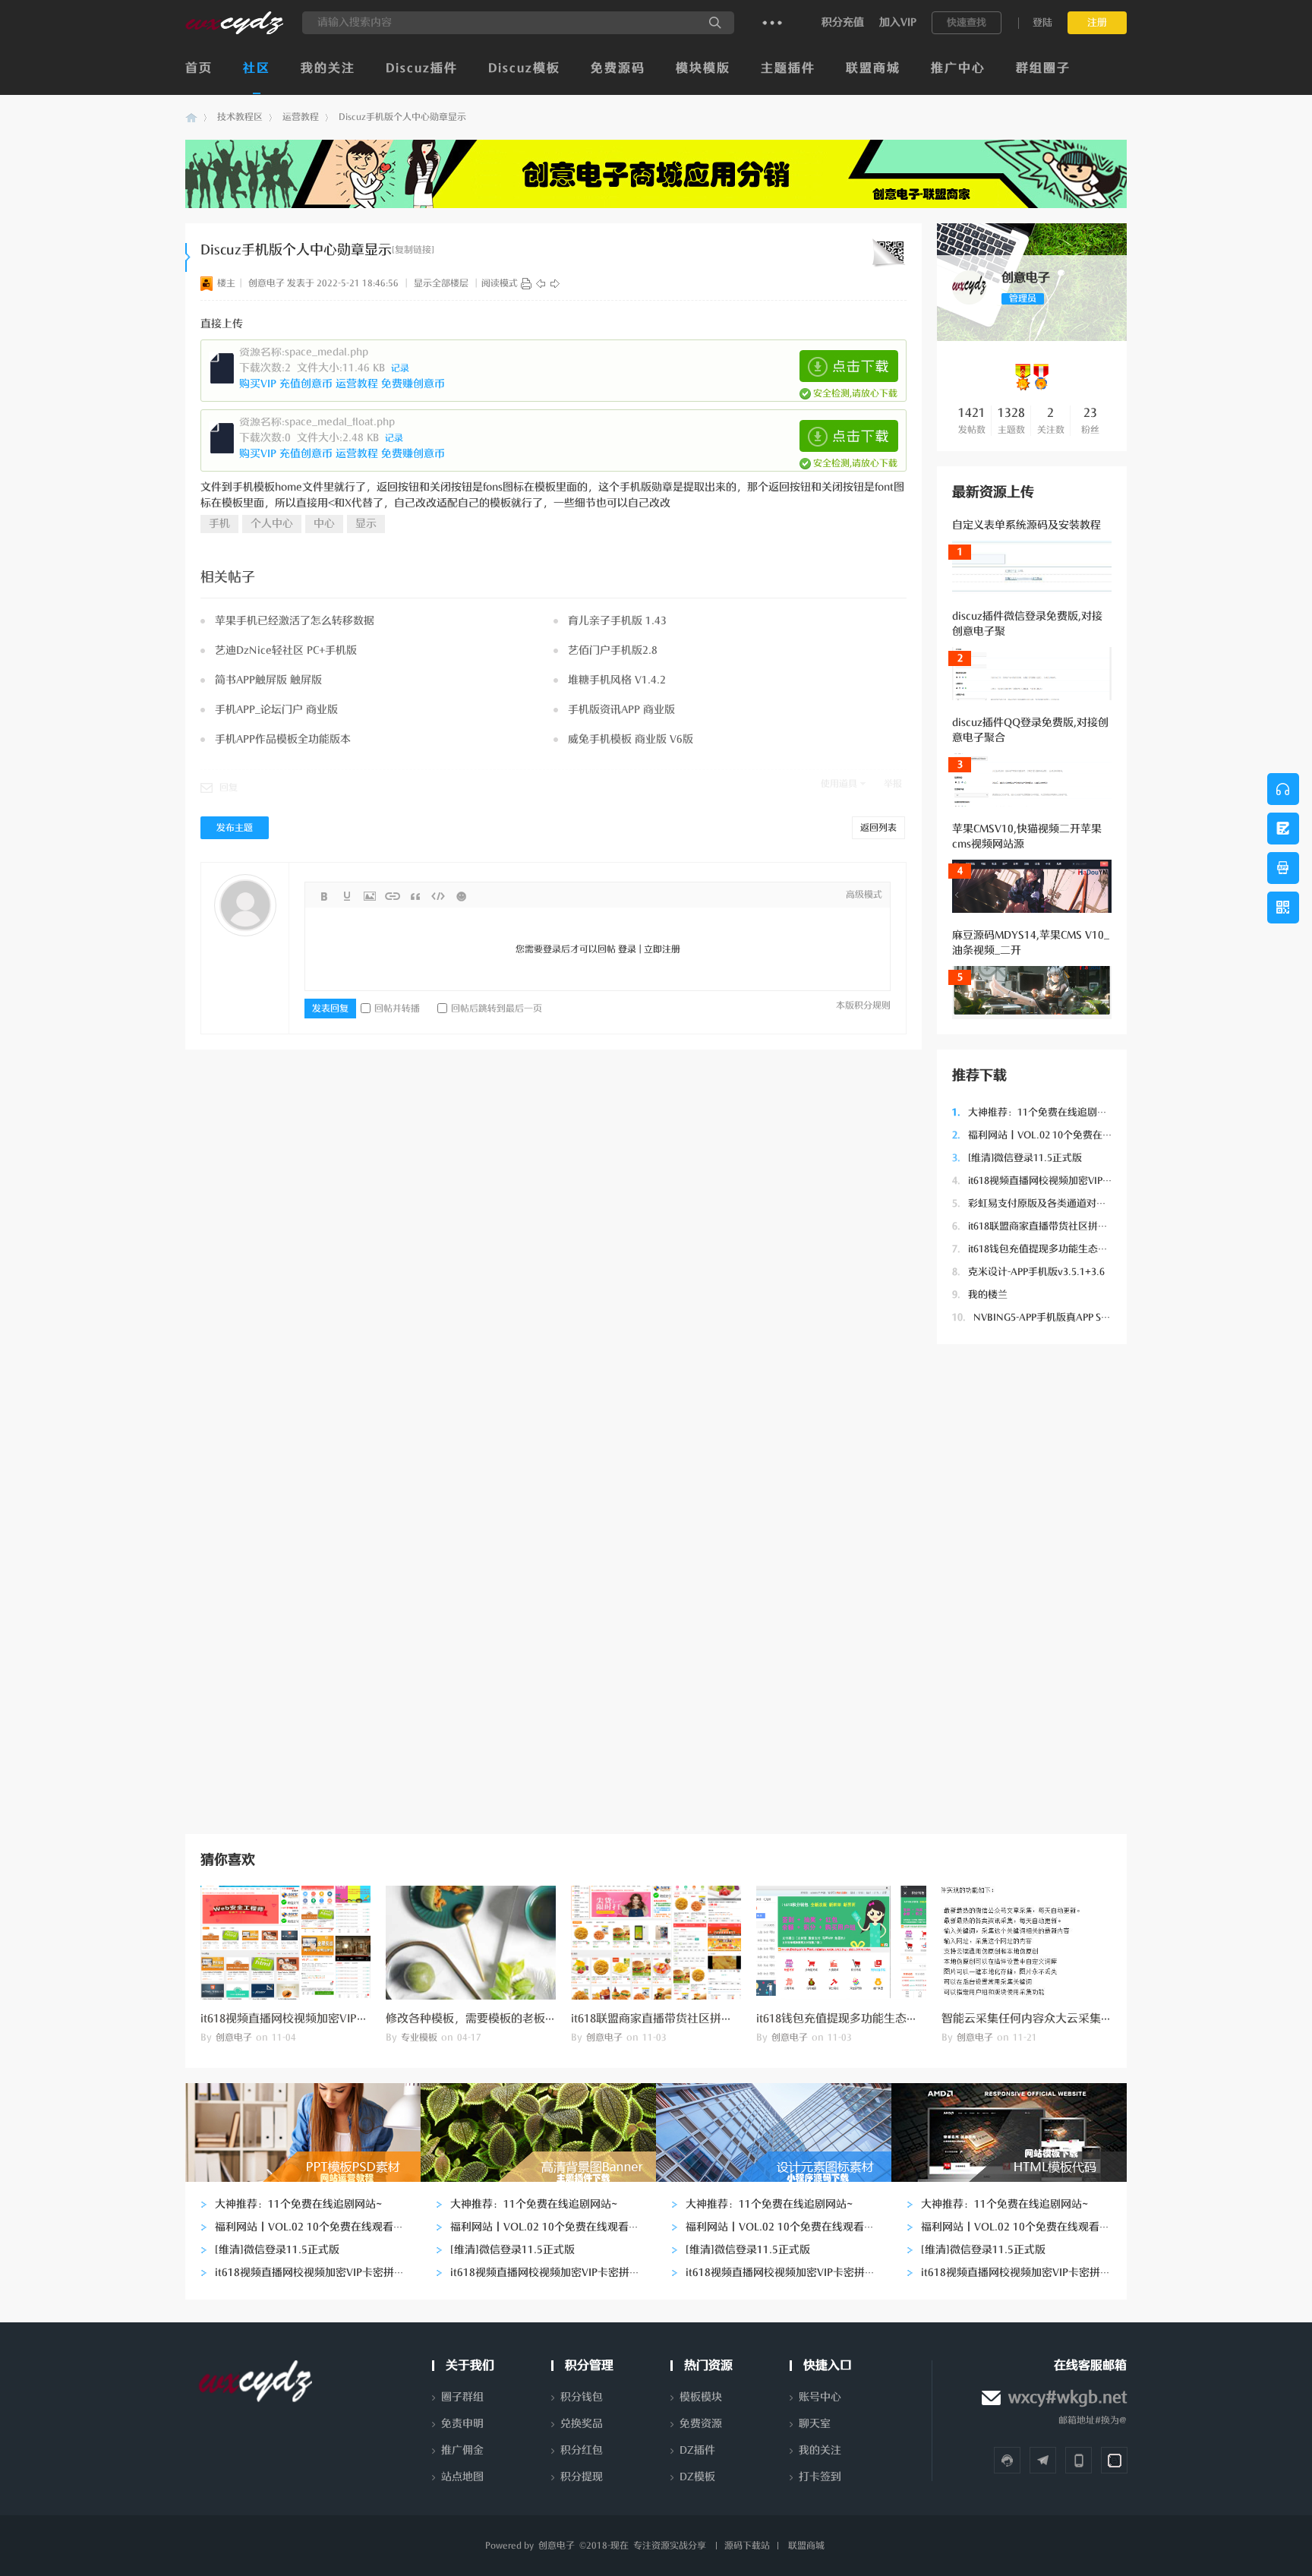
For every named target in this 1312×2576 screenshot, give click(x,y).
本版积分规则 (863, 1005)
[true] (715, 23)
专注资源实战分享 (670, 2546)
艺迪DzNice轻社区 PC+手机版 (286, 650)
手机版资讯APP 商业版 (621, 710)
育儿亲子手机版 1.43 (617, 621)
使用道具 (839, 784)
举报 (893, 784)
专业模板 (419, 2038)
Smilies (461, 896)
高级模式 (864, 895)
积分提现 (582, 2477)
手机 (219, 524)
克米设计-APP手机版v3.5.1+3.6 (1028, 1272)
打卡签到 (820, 2477)
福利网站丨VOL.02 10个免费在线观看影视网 (1057, 1135)
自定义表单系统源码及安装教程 (1027, 525)
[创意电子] (234, 31)
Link (393, 896)
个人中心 (272, 524)
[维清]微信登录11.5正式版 (1017, 1158)
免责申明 (462, 2424)
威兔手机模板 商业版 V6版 (631, 739)
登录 (627, 949)
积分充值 (843, 22)
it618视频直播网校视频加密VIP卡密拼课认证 (1057, 1181)
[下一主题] (555, 283)
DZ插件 (697, 2450)
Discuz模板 (524, 68)
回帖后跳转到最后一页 (497, 1009)
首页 (199, 68)
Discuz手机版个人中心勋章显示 (402, 117)
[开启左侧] (188, 257)
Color (347, 896)
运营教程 (301, 117)
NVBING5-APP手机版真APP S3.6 (1033, 1317)
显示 (366, 524)
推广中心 (958, 68)
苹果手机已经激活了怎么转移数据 (295, 621)
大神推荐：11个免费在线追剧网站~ (1038, 1112)
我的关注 (328, 68)
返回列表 (878, 828)
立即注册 (662, 949)
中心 (324, 524)
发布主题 (235, 828)
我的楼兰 (980, 1294)
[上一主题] (541, 283)
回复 (229, 788)
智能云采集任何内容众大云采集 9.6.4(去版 (1048, 2019)
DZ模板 (697, 2477)
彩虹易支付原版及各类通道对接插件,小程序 (1055, 1203)
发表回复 (330, 1009)
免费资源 (701, 2424)
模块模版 (703, 68)
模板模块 (701, 2397)
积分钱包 (582, 2397)
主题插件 (788, 68)
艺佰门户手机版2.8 (613, 650)
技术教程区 (240, 117)
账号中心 (820, 2397)
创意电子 (191, 117)
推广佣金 (462, 2450)
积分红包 (582, 2450)
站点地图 (462, 2477)
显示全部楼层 (441, 283)
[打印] (526, 283)
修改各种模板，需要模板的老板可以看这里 (494, 2019)
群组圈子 (1043, 68)
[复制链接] (413, 250)
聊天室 (815, 2424)
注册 (1097, 22)
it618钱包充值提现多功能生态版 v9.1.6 (1045, 1249)
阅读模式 (500, 283)
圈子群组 (462, 2397)
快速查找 (967, 22)
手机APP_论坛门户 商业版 (276, 710)
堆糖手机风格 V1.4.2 (617, 680)
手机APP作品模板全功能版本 (283, 739)
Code (438, 896)
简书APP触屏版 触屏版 (268, 680)
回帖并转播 (397, 1009)
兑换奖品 (582, 2424)
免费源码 (618, 68)
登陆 (1042, 22)
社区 (257, 68)
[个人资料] (969, 301)
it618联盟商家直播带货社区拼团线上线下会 (1055, 1226)
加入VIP (898, 22)
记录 (400, 368)
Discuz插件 (422, 68)
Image (370, 896)
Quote (415, 896)
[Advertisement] (1032, 1587)
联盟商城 (873, 68)
